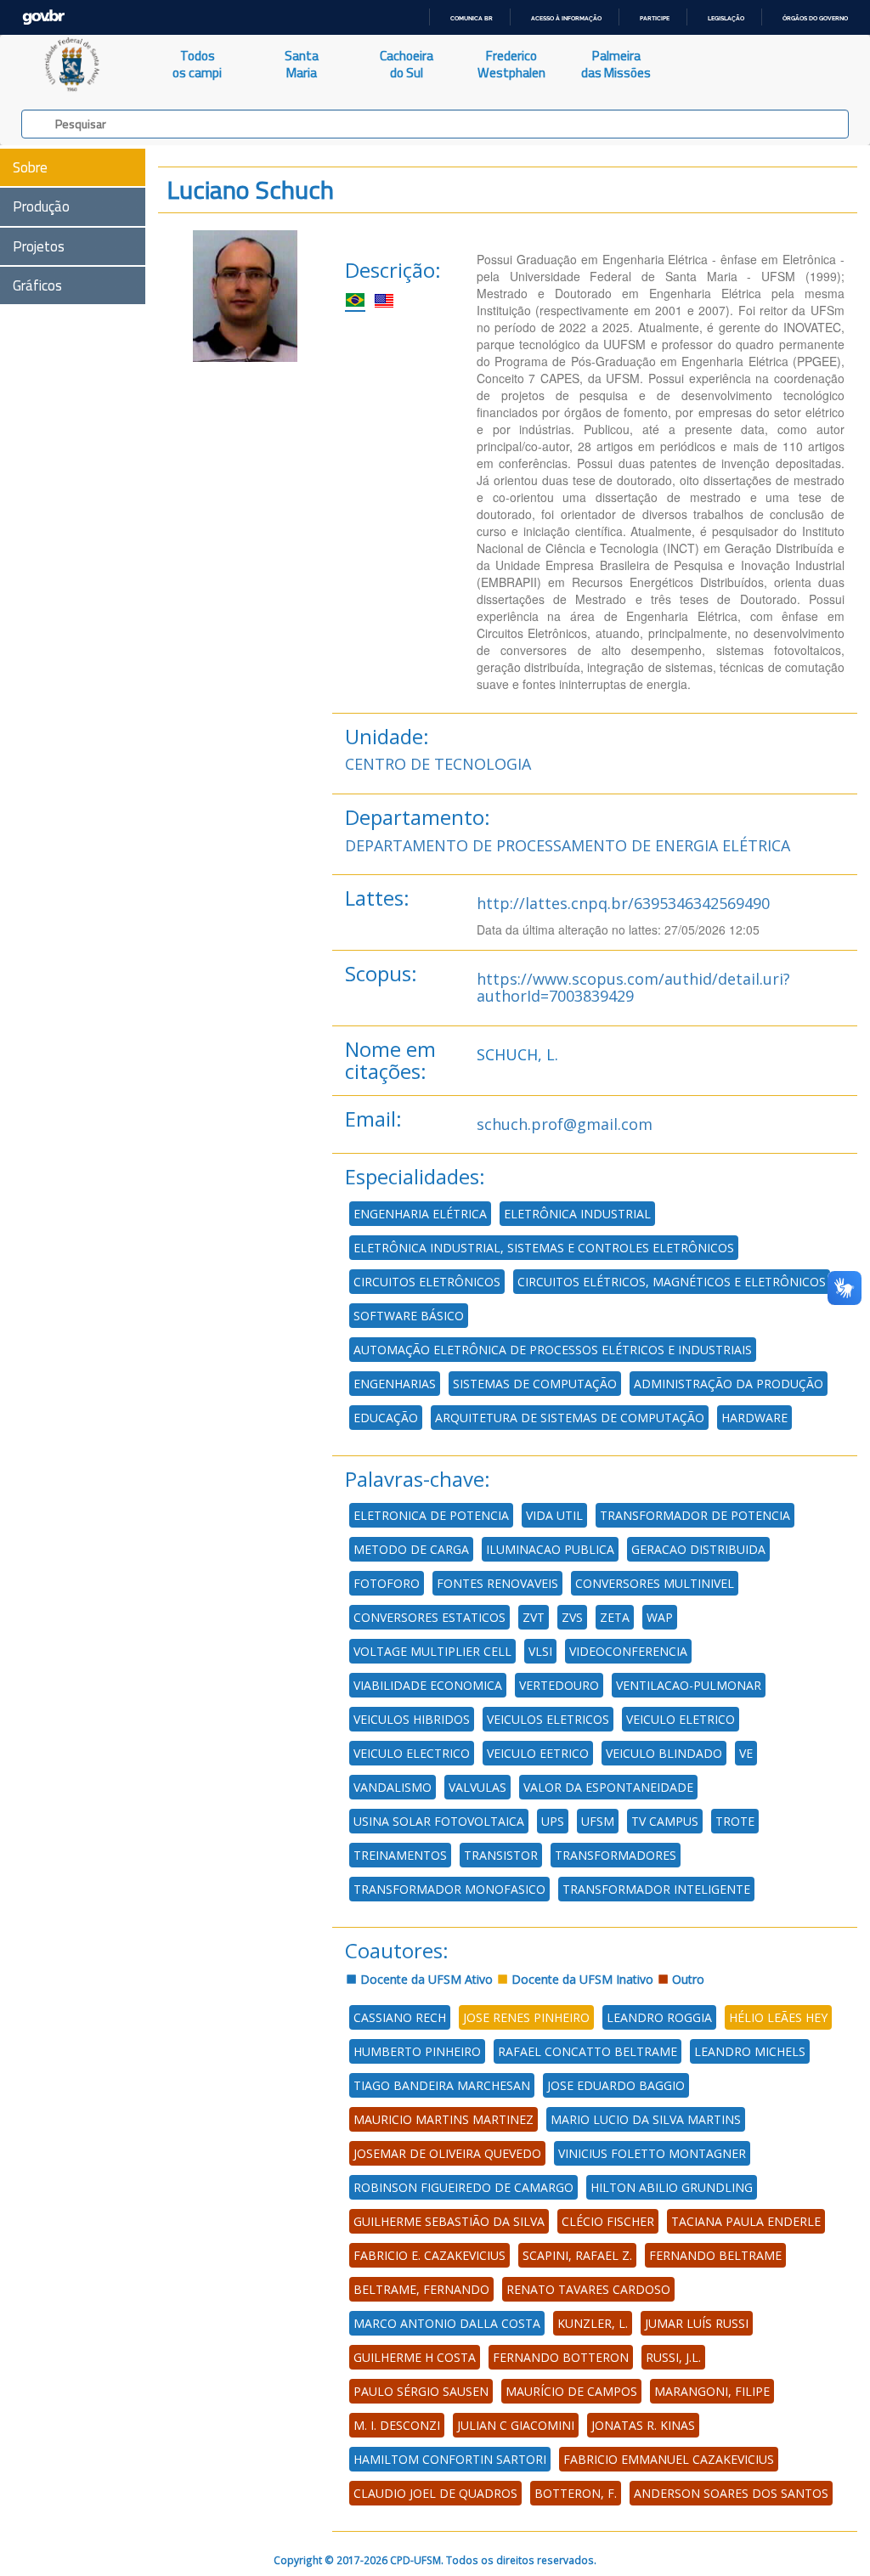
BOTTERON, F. (576, 2493)
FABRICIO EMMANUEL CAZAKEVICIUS (669, 2459)
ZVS (572, 1617)
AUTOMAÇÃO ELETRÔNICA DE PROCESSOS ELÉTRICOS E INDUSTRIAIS (553, 1350)
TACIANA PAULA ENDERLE (746, 2221)
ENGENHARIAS (395, 1384)
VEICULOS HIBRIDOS (412, 1719)
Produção (41, 206)
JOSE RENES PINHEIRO (526, 2017)
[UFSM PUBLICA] (73, 65)
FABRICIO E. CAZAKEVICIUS (429, 2255)
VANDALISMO (393, 1787)
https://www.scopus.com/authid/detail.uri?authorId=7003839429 (633, 987)
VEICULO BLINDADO (664, 1753)
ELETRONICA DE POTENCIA (431, 1515)
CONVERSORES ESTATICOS (429, 1617)
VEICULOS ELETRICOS (548, 1719)
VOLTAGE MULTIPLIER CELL (432, 1651)
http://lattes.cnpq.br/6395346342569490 (623, 903)
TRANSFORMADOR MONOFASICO (449, 1889)
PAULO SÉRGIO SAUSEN (421, 2391)
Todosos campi (197, 64)
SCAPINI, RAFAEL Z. (577, 2255)
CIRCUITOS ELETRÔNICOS (427, 1282)
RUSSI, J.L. (673, 2357)
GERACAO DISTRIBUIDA (698, 1549)
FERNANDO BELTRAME (715, 2255)
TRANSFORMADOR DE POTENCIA (695, 1515)
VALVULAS (477, 1787)
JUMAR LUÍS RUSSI (697, 2323)
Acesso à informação (566, 18)
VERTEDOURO (559, 1685)
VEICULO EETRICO (538, 1753)
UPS (553, 1821)
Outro (686, 1979)
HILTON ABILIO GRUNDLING (672, 2187)
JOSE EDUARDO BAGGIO (616, 2085)
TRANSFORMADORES (616, 1855)
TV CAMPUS (665, 1821)
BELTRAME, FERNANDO (421, 2289)
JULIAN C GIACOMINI (516, 2425)
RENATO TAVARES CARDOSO (588, 2289)
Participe (655, 18)
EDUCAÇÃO (386, 1418)
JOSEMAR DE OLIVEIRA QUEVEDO (447, 2153)
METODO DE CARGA (411, 1549)
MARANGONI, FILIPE (712, 2391)
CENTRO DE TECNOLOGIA (438, 764)
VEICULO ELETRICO (681, 1719)
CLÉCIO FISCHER (608, 2221)
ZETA (615, 1617)
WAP (660, 1617)
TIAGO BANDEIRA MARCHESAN (442, 2085)
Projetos (39, 246)
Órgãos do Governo (815, 18)
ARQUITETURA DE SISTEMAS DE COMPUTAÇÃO (570, 1418)
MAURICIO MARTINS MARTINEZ (443, 2119)
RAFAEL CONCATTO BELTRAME (588, 2051)
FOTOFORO (387, 1583)
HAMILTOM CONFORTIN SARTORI (450, 2459)
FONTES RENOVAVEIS (497, 1583)
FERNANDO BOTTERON (561, 2357)
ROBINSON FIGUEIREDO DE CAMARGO (463, 2187)
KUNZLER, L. (593, 2323)
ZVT (534, 1617)
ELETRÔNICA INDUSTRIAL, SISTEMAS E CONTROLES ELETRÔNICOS (544, 1248)
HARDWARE (754, 1418)
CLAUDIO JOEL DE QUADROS (435, 2493)
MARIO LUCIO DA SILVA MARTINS (646, 2119)
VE (746, 1753)
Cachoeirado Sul (407, 64)
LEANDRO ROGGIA (659, 2017)
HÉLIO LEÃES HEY (778, 2017)
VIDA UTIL (554, 1515)
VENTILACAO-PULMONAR (689, 1685)
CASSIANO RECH (400, 2017)
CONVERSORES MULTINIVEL (655, 1583)
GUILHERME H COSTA (415, 2357)
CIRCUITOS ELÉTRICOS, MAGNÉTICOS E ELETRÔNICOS (672, 1282)
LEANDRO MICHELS (750, 2051)
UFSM (598, 1821)
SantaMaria (302, 64)
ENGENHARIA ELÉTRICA (420, 1214)
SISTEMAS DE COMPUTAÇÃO (535, 1384)
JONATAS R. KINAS (643, 2425)
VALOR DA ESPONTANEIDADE (608, 1787)
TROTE (735, 1821)
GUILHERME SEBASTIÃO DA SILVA (449, 2221)
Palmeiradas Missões (616, 64)
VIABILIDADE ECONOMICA (428, 1685)
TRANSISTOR (501, 1855)
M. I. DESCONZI (397, 2425)
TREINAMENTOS (400, 1855)
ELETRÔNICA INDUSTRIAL (577, 1214)
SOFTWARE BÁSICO (409, 1316)
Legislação (726, 18)
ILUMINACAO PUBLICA (550, 1549)
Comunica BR (472, 18)
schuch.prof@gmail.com (565, 1124)
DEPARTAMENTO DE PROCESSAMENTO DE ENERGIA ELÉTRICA (568, 845)
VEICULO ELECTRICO (412, 1753)
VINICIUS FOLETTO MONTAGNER (652, 2153)
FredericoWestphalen (511, 64)
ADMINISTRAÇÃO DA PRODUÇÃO (729, 1384)
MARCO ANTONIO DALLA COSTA (447, 2323)
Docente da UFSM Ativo (425, 1979)
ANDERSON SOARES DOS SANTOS (731, 2493)
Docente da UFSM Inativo (581, 1979)
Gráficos (37, 285)
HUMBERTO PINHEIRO (417, 2051)
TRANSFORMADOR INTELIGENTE (656, 1889)
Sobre (30, 167)
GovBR (43, 17)
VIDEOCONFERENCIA (628, 1651)
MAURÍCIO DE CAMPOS (571, 2391)
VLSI (540, 1651)
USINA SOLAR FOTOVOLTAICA (439, 1821)
